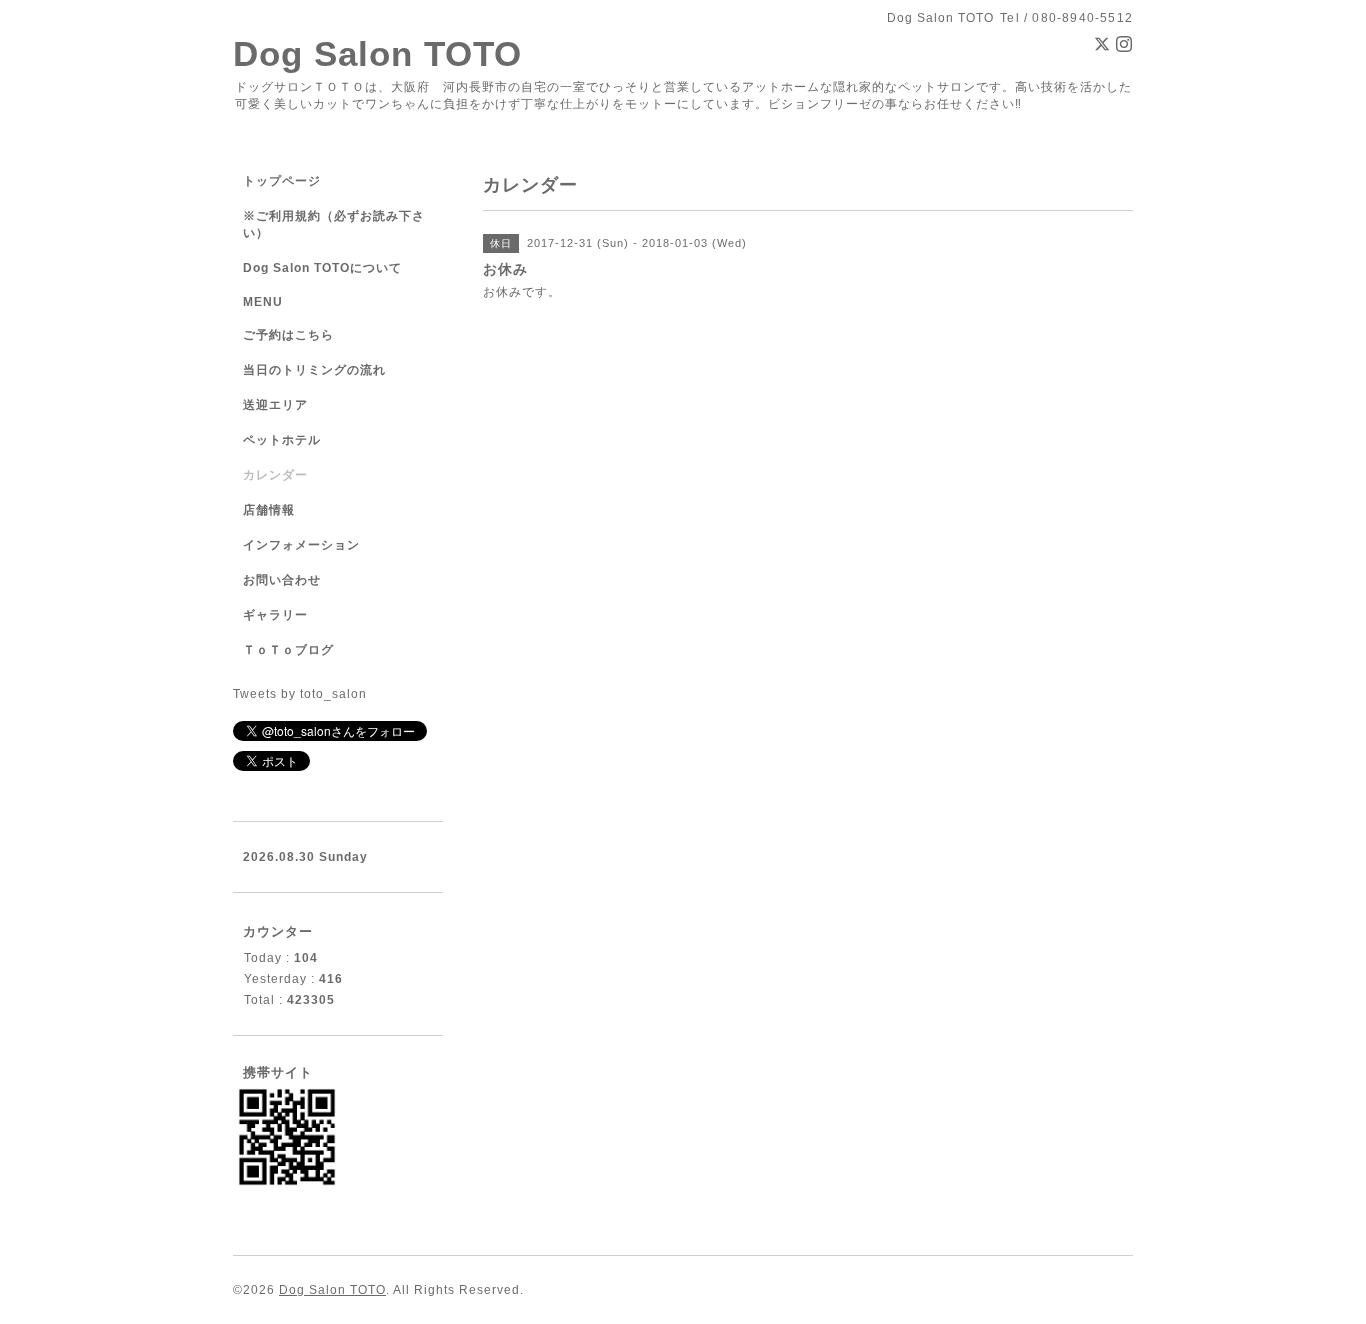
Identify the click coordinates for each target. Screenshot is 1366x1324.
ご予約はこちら (288, 335)
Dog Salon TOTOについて (322, 268)
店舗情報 (269, 510)
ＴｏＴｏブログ (288, 650)
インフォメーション (301, 545)
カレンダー (275, 475)
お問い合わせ (282, 580)
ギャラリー (275, 615)
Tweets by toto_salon (300, 694)
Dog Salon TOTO (377, 53)
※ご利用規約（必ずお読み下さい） (334, 224)
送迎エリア (275, 405)
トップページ (282, 181)
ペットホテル (282, 440)
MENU (263, 302)
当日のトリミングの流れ (314, 370)
